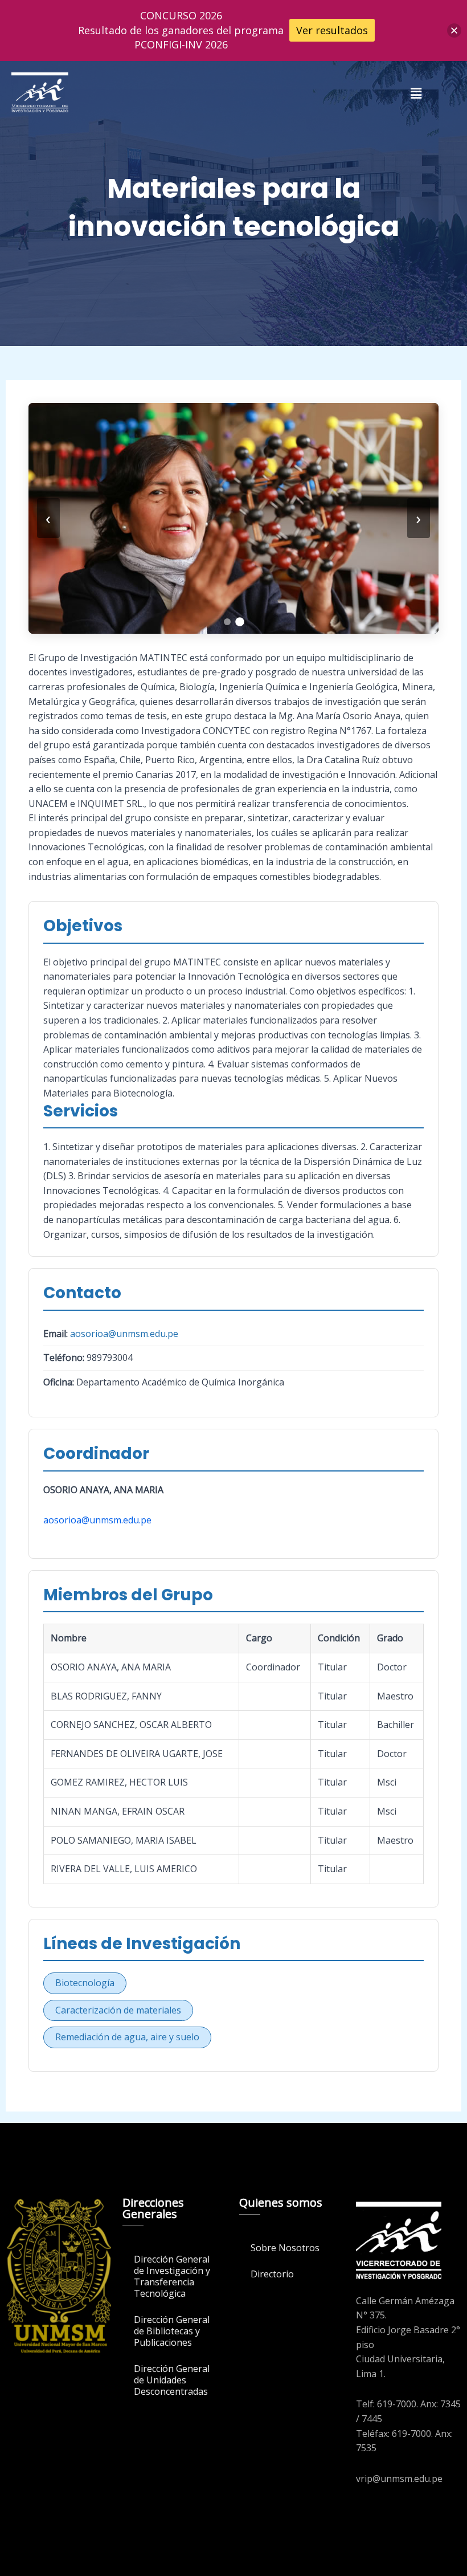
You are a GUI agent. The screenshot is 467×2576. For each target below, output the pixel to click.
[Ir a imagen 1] (227, 622)
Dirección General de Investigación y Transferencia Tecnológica (172, 2276)
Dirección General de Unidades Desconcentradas (172, 2380)
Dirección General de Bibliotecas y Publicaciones (172, 2331)
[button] (416, 93)
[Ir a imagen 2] (240, 622)
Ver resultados (332, 30)
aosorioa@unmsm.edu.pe (124, 1334)
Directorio (272, 2274)
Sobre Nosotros (285, 2248)
